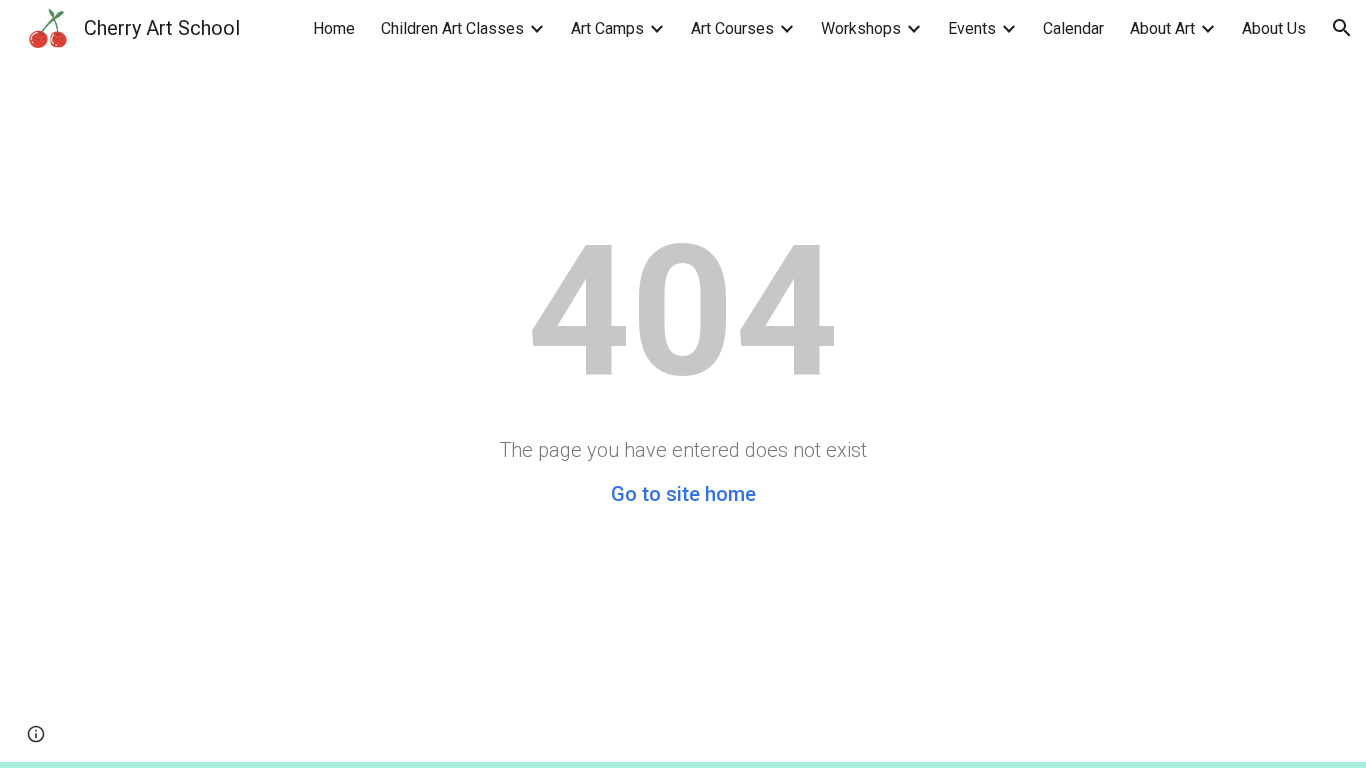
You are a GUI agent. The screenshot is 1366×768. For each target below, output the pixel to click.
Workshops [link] (861, 28)
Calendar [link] (1073, 28)
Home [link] (334, 28)
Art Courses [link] (732, 28)
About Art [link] (1162, 28)
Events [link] (972, 28)
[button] (1342, 28)
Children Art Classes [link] (452, 28)
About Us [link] (1274, 28)
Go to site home (683, 494)
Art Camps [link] (607, 28)
